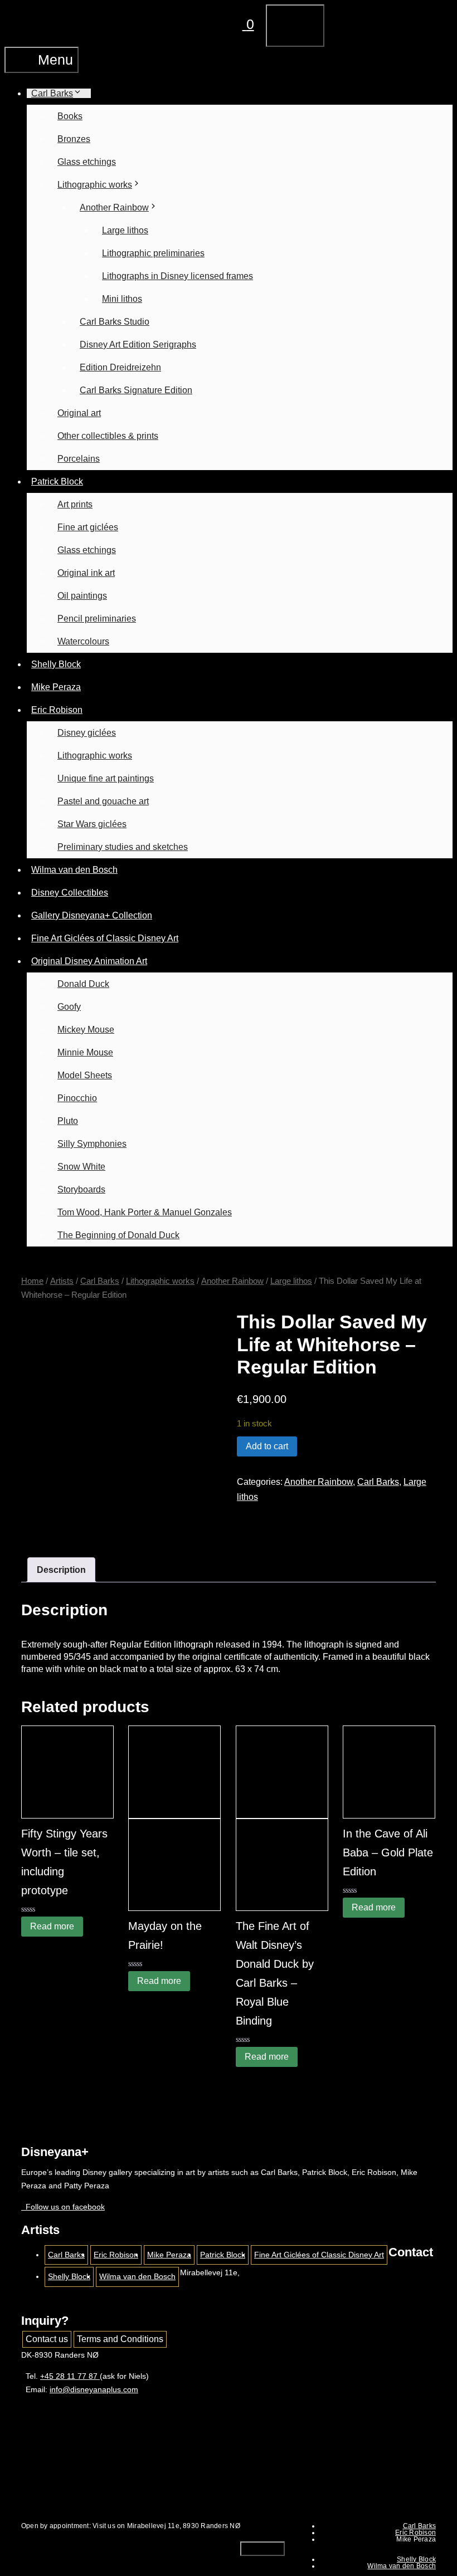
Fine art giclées (88, 527)
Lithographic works (95, 185)
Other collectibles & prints (108, 436)
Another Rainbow (114, 207)
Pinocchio (77, 1098)
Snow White (81, 1167)
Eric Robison (57, 710)
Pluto (68, 1121)
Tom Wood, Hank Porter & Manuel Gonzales (145, 1212)
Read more (52, 1926)
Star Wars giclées (92, 824)
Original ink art (86, 573)
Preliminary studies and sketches (123, 847)
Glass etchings (87, 162)
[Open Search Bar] (191, 24)
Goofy (69, 1007)
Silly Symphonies (92, 1144)
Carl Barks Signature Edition (136, 390)
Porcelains (79, 459)
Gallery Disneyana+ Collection (92, 915)
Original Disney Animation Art (89, 961)
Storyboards (81, 1189)
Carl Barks (52, 93)
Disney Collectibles (70, 893)
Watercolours (83, 641)
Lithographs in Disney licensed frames (178, 276)
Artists (62, 1281)
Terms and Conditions (120, 2339)
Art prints (75, 504)
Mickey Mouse (86, 1030)
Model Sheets (85, 1075)
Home (32, 1281)
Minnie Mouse (85, 1052)
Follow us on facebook (63, 2207)
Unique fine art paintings (106, 778)
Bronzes (74, 139)
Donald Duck (83, 984)
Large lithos (125, 230)
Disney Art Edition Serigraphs (138, 344)
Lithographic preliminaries (153, 253)
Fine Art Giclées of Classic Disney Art (105, 938)
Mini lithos (122, 299)
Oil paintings (82, 596)
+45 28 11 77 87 (70, 2376)
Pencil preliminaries (97, 619)
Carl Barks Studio (115, 322)
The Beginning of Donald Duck (118, 1235)
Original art (79, 413)
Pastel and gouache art (103, 801)
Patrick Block (57, 482)
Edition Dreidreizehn (120, 367)
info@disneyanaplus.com (94, 2389)
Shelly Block (56, 664)
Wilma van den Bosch (74, 870)
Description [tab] (61, 1570)
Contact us (47, 2339)
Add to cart (267, 1446)
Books (70, 116)
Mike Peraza (56, 687)
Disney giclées (87, 733)
